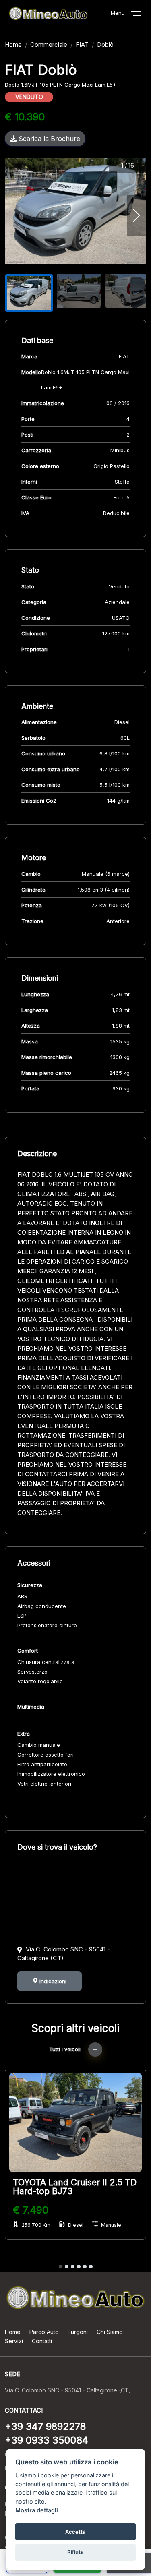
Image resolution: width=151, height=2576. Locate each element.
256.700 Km (36, 2225)
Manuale (111, 2225)
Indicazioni (52, 1981)
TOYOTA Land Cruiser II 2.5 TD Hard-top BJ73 (75, 2187)
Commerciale (49, 44)
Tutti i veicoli (66, 2049)
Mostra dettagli (37, 2510)
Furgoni (78, 2332)
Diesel (76, 2225)
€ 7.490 (31, 2210)
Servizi (14, 2341)
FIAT (82, 44)
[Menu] (141, 15)
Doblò (105, 44)
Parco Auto (44, 2332)
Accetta (75, 2532)
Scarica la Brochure (48, 139)
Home (13, 44)
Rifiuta (75, 2552)
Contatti (42, 2341)
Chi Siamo (110, 2332)
